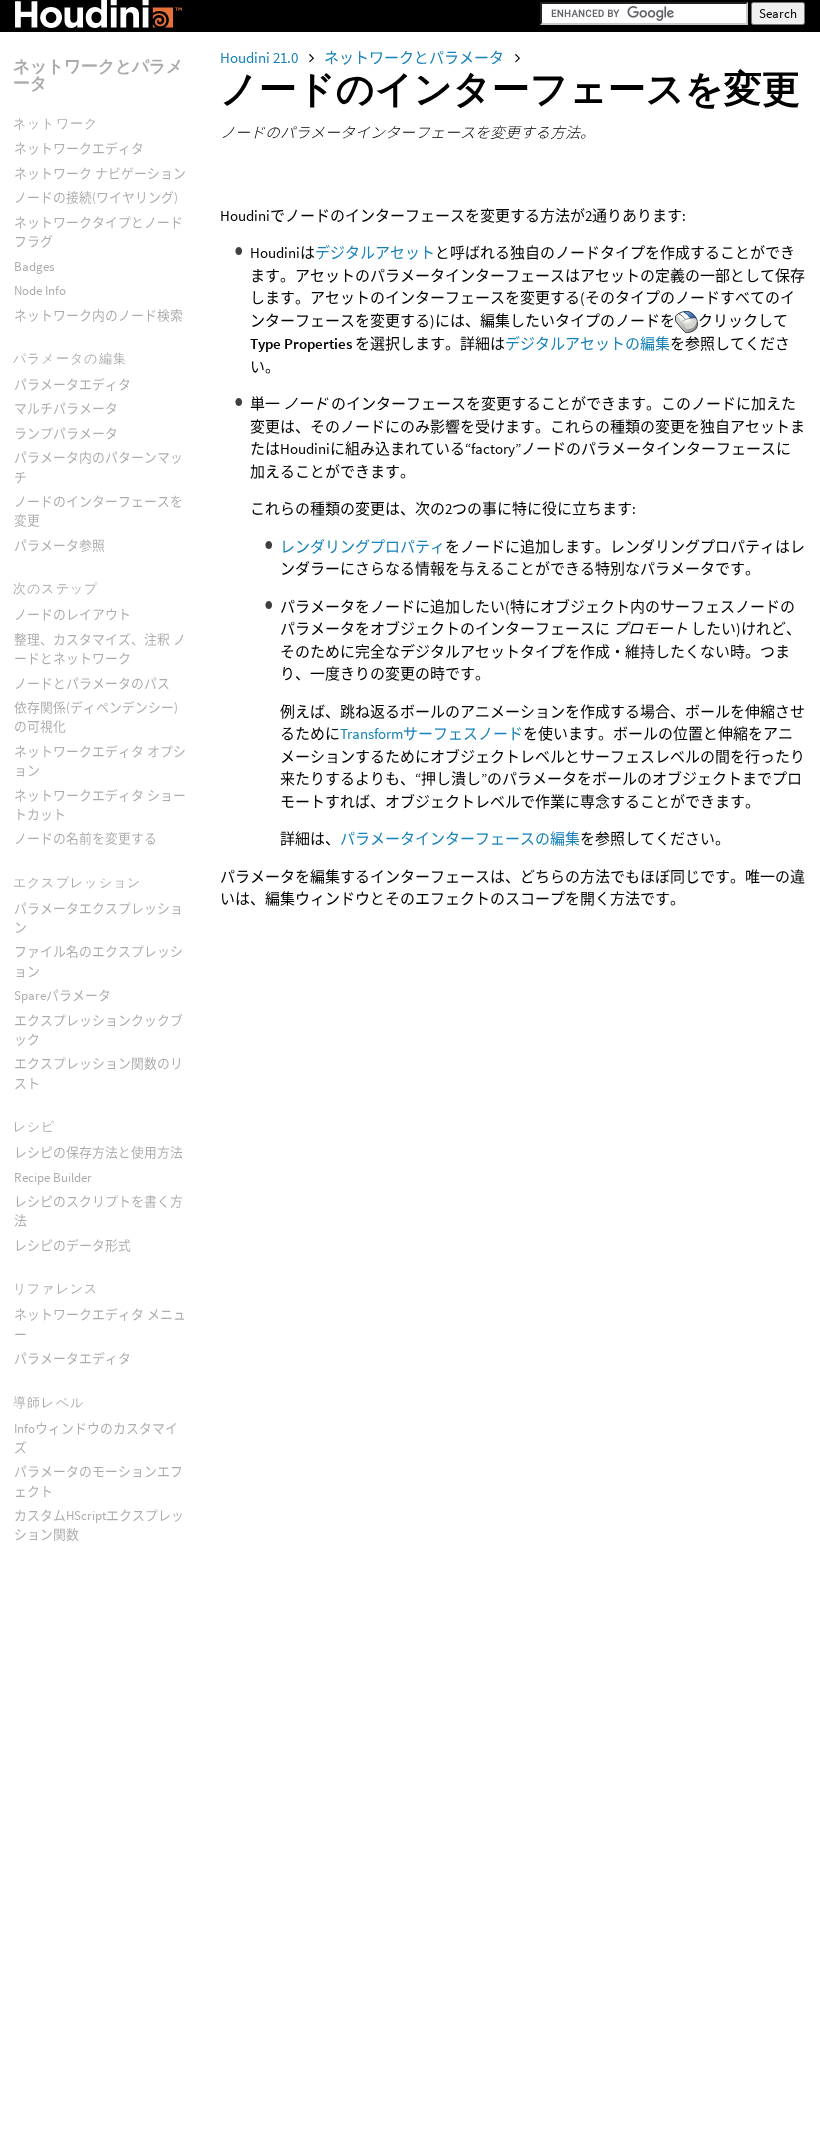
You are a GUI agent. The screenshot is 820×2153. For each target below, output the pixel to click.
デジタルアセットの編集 (587, 343)
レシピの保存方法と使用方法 (98, 1152)
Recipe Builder (53, 1177)
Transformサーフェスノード (431, 733)
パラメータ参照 (59, 545)
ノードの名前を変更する (85, 838)
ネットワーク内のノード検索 (98, 315)
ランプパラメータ (66, 433)
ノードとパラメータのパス (92, 683)
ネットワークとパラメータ (415, 57)
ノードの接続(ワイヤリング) (96, 197)
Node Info (40, 290)
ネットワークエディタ (79, 148)
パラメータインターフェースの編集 (460, 838)
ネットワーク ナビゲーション (100, 173)
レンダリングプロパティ (362, 546)
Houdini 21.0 (260, 57)
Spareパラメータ (62, 995)
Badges (34, 266)
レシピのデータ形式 (72, 1245)
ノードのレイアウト (72, 614)
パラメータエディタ (72, 384)
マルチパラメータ (66, 408)
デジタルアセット (375, 252)
